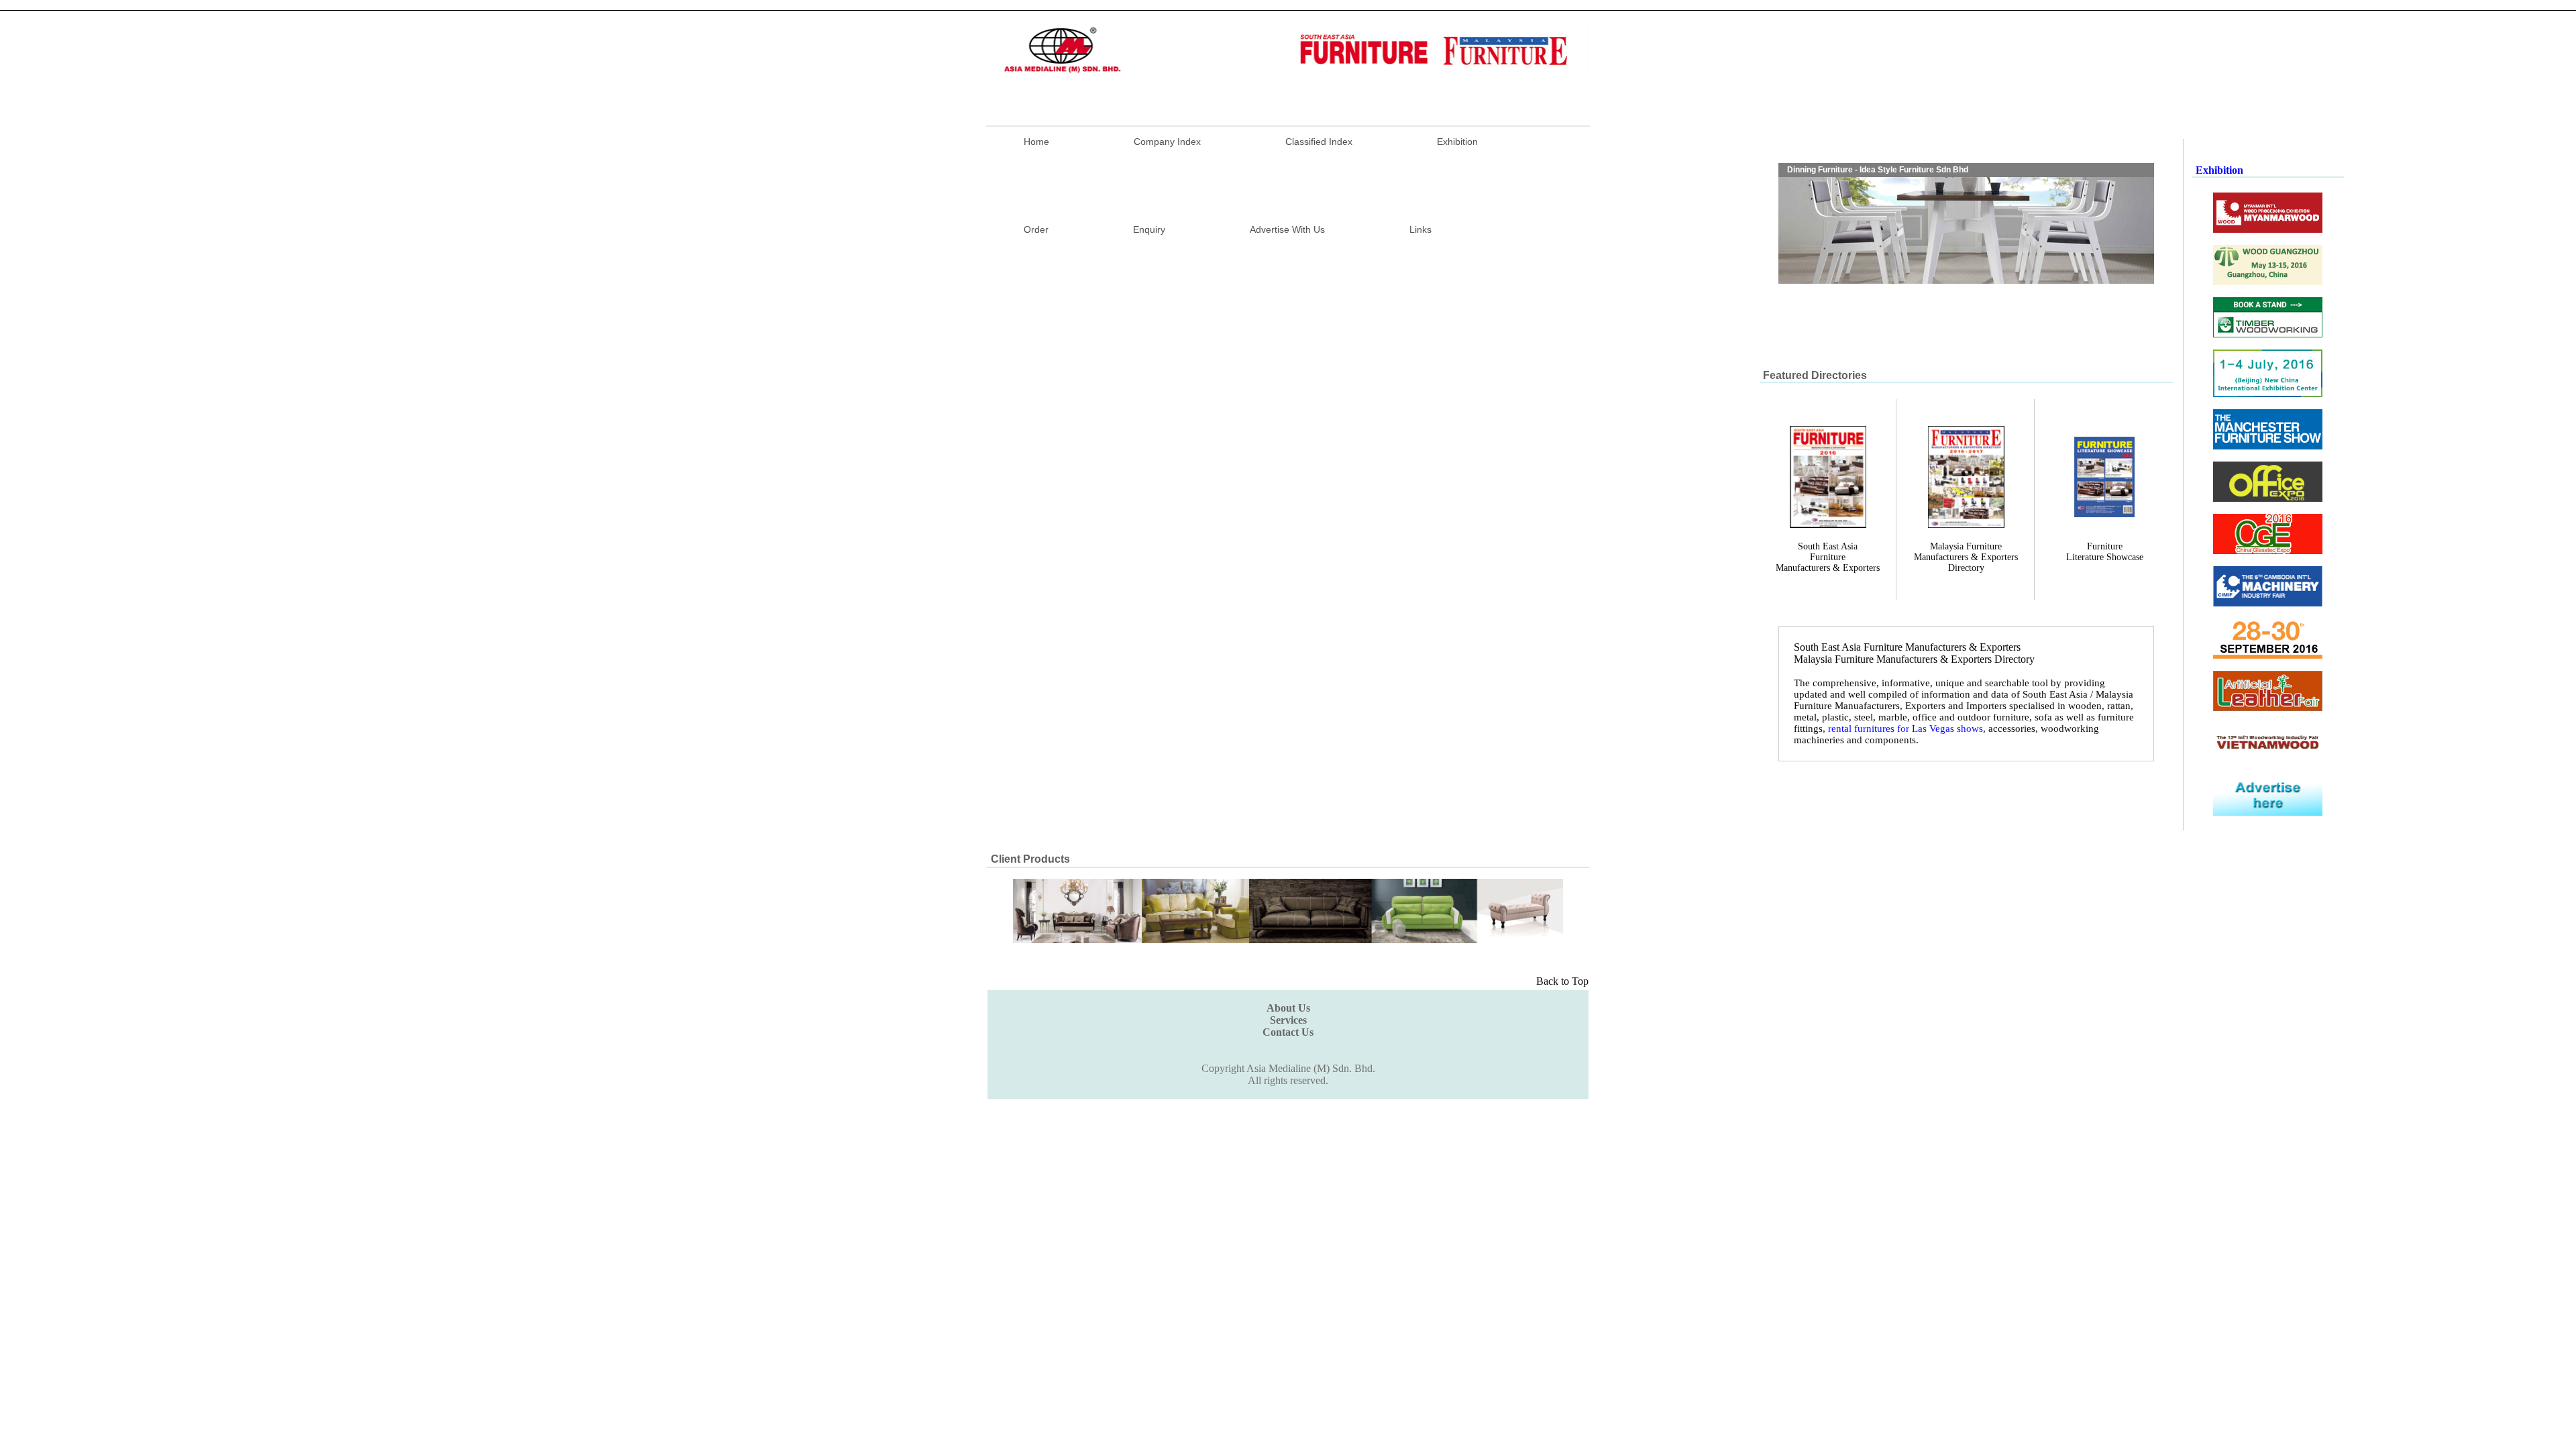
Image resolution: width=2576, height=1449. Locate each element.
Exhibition (1457, 142)
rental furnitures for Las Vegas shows (1906, 729)
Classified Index (1319, 142)
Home (1036, 142)
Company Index (1167, 142)
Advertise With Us (1287, 229)
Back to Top (1562, 981)
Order (1036, 229)
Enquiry (1149, 229)
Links (1420, 229)
